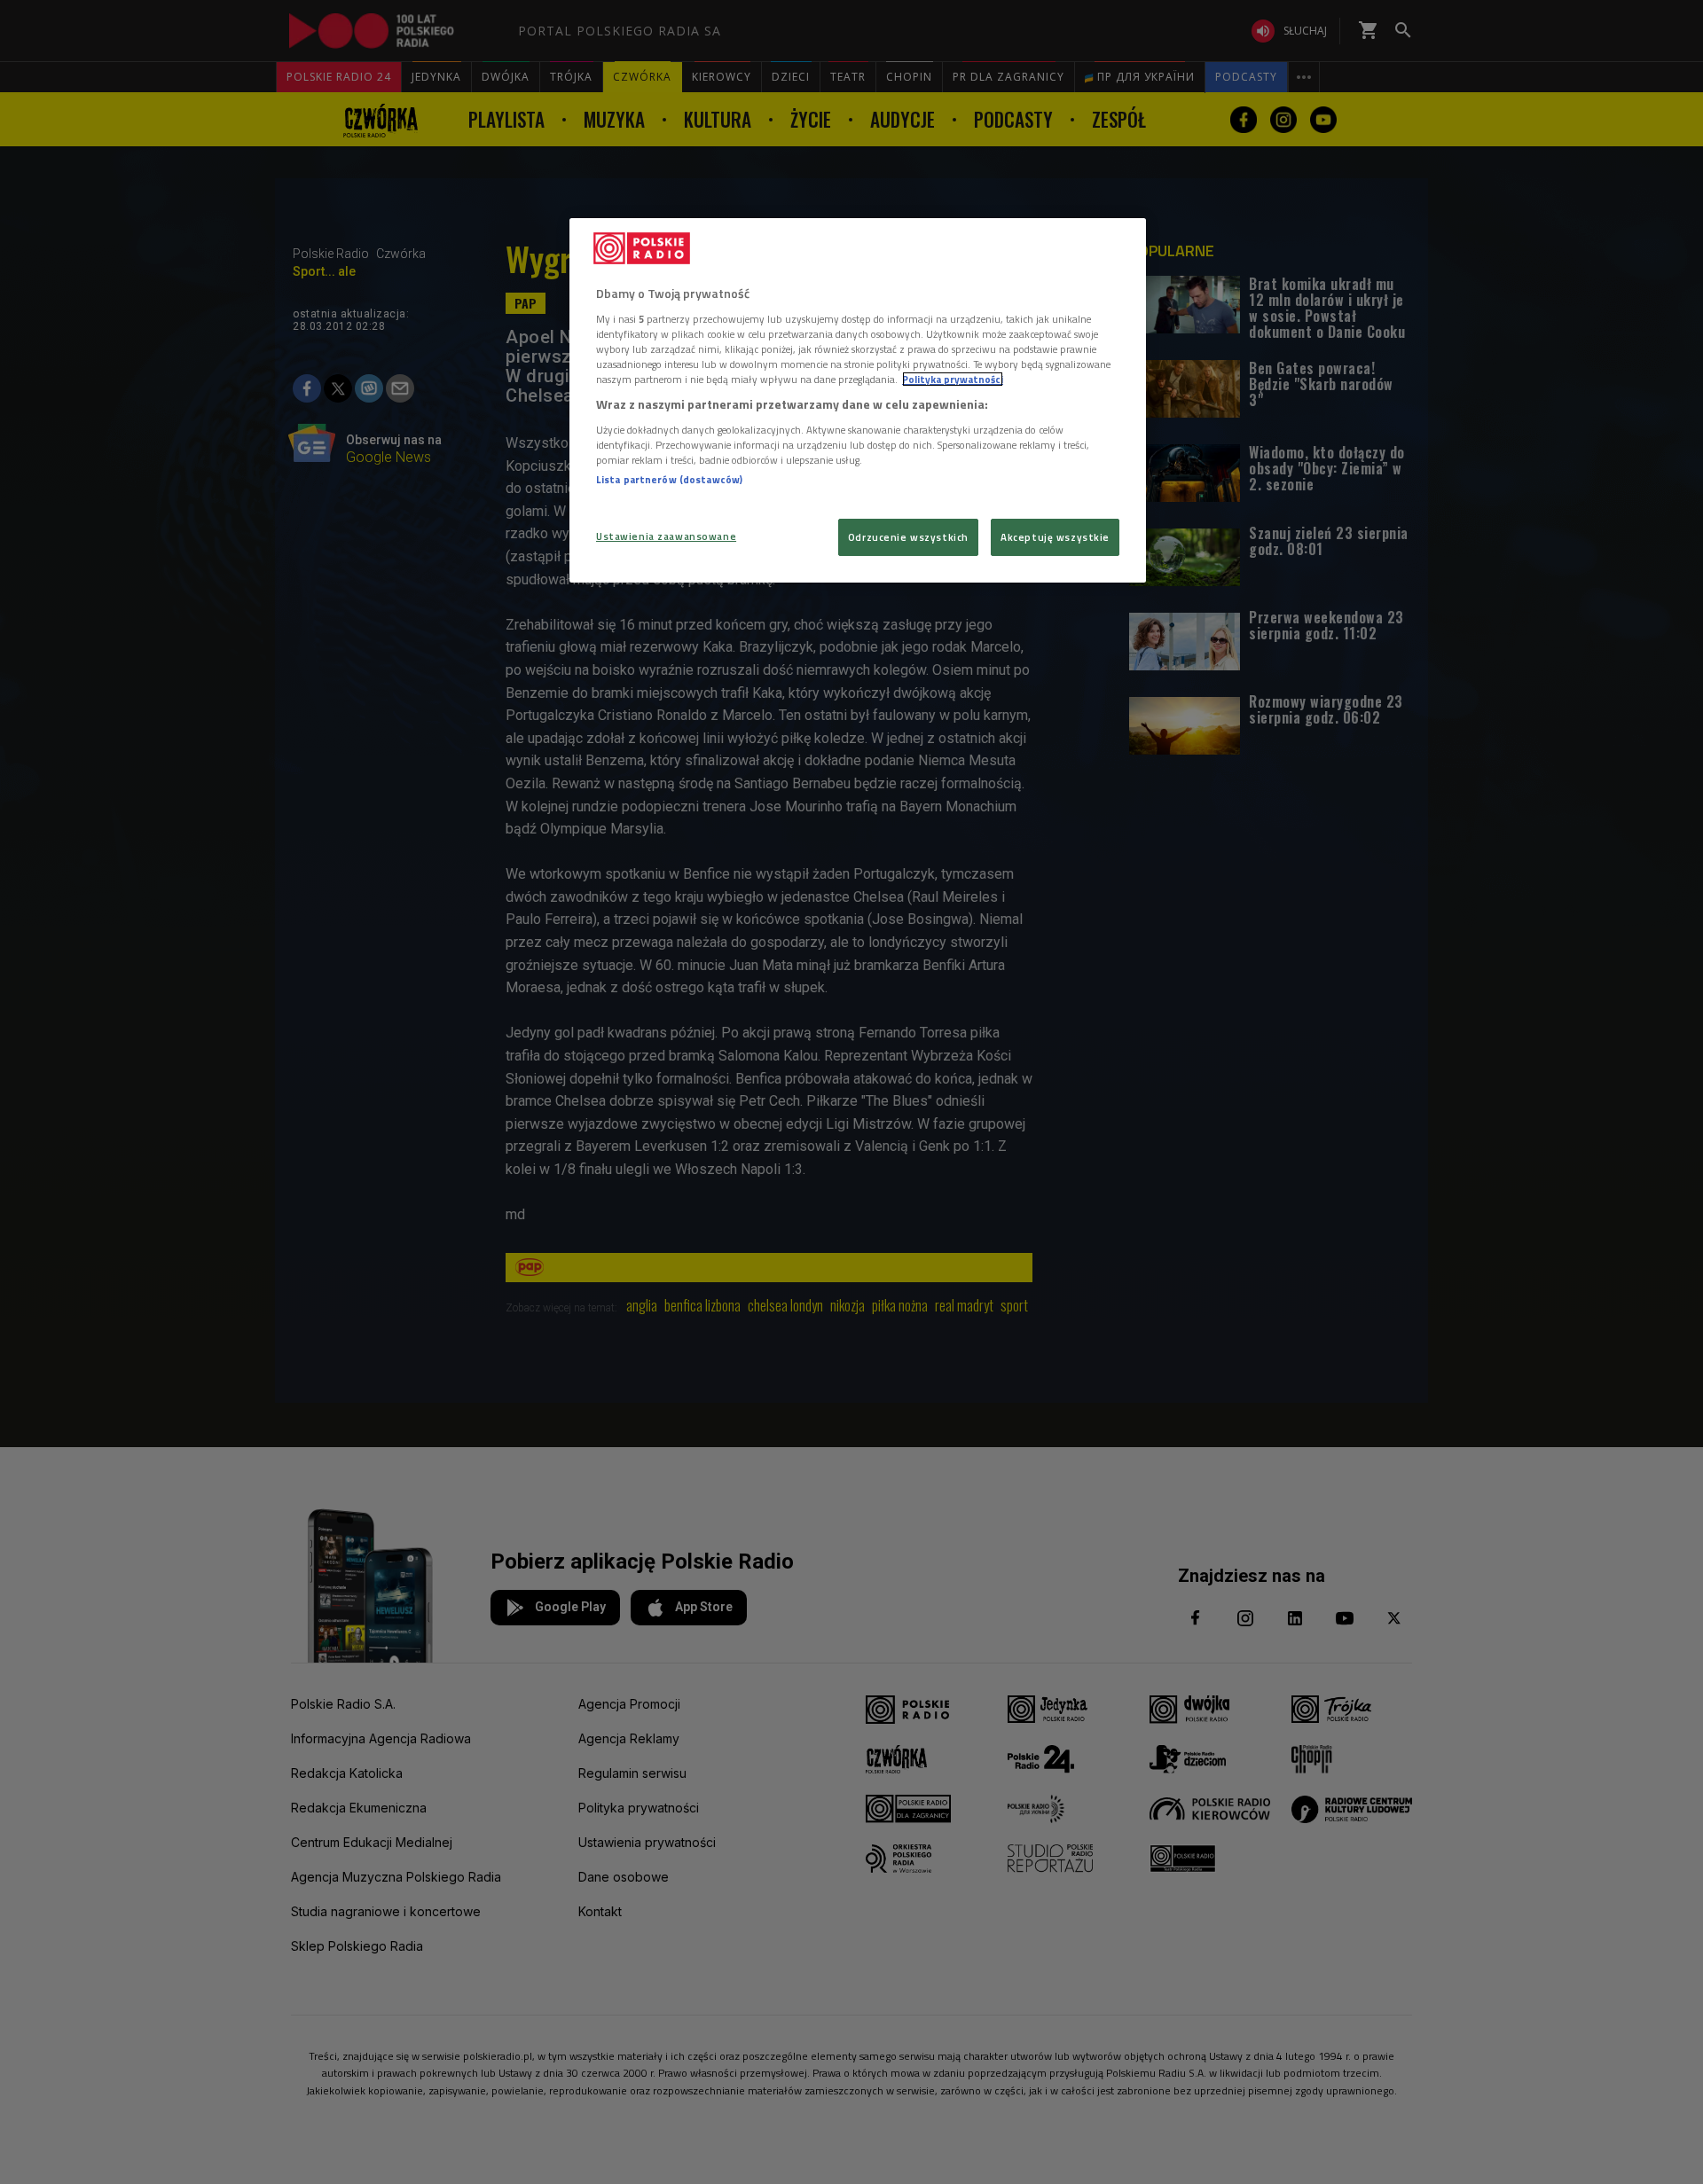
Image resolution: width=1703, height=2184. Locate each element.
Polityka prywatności (953, 379)
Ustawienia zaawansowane (666, 536)
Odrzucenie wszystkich (908, 537)
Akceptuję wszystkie (1055, 537)
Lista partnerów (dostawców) (669, 479)
